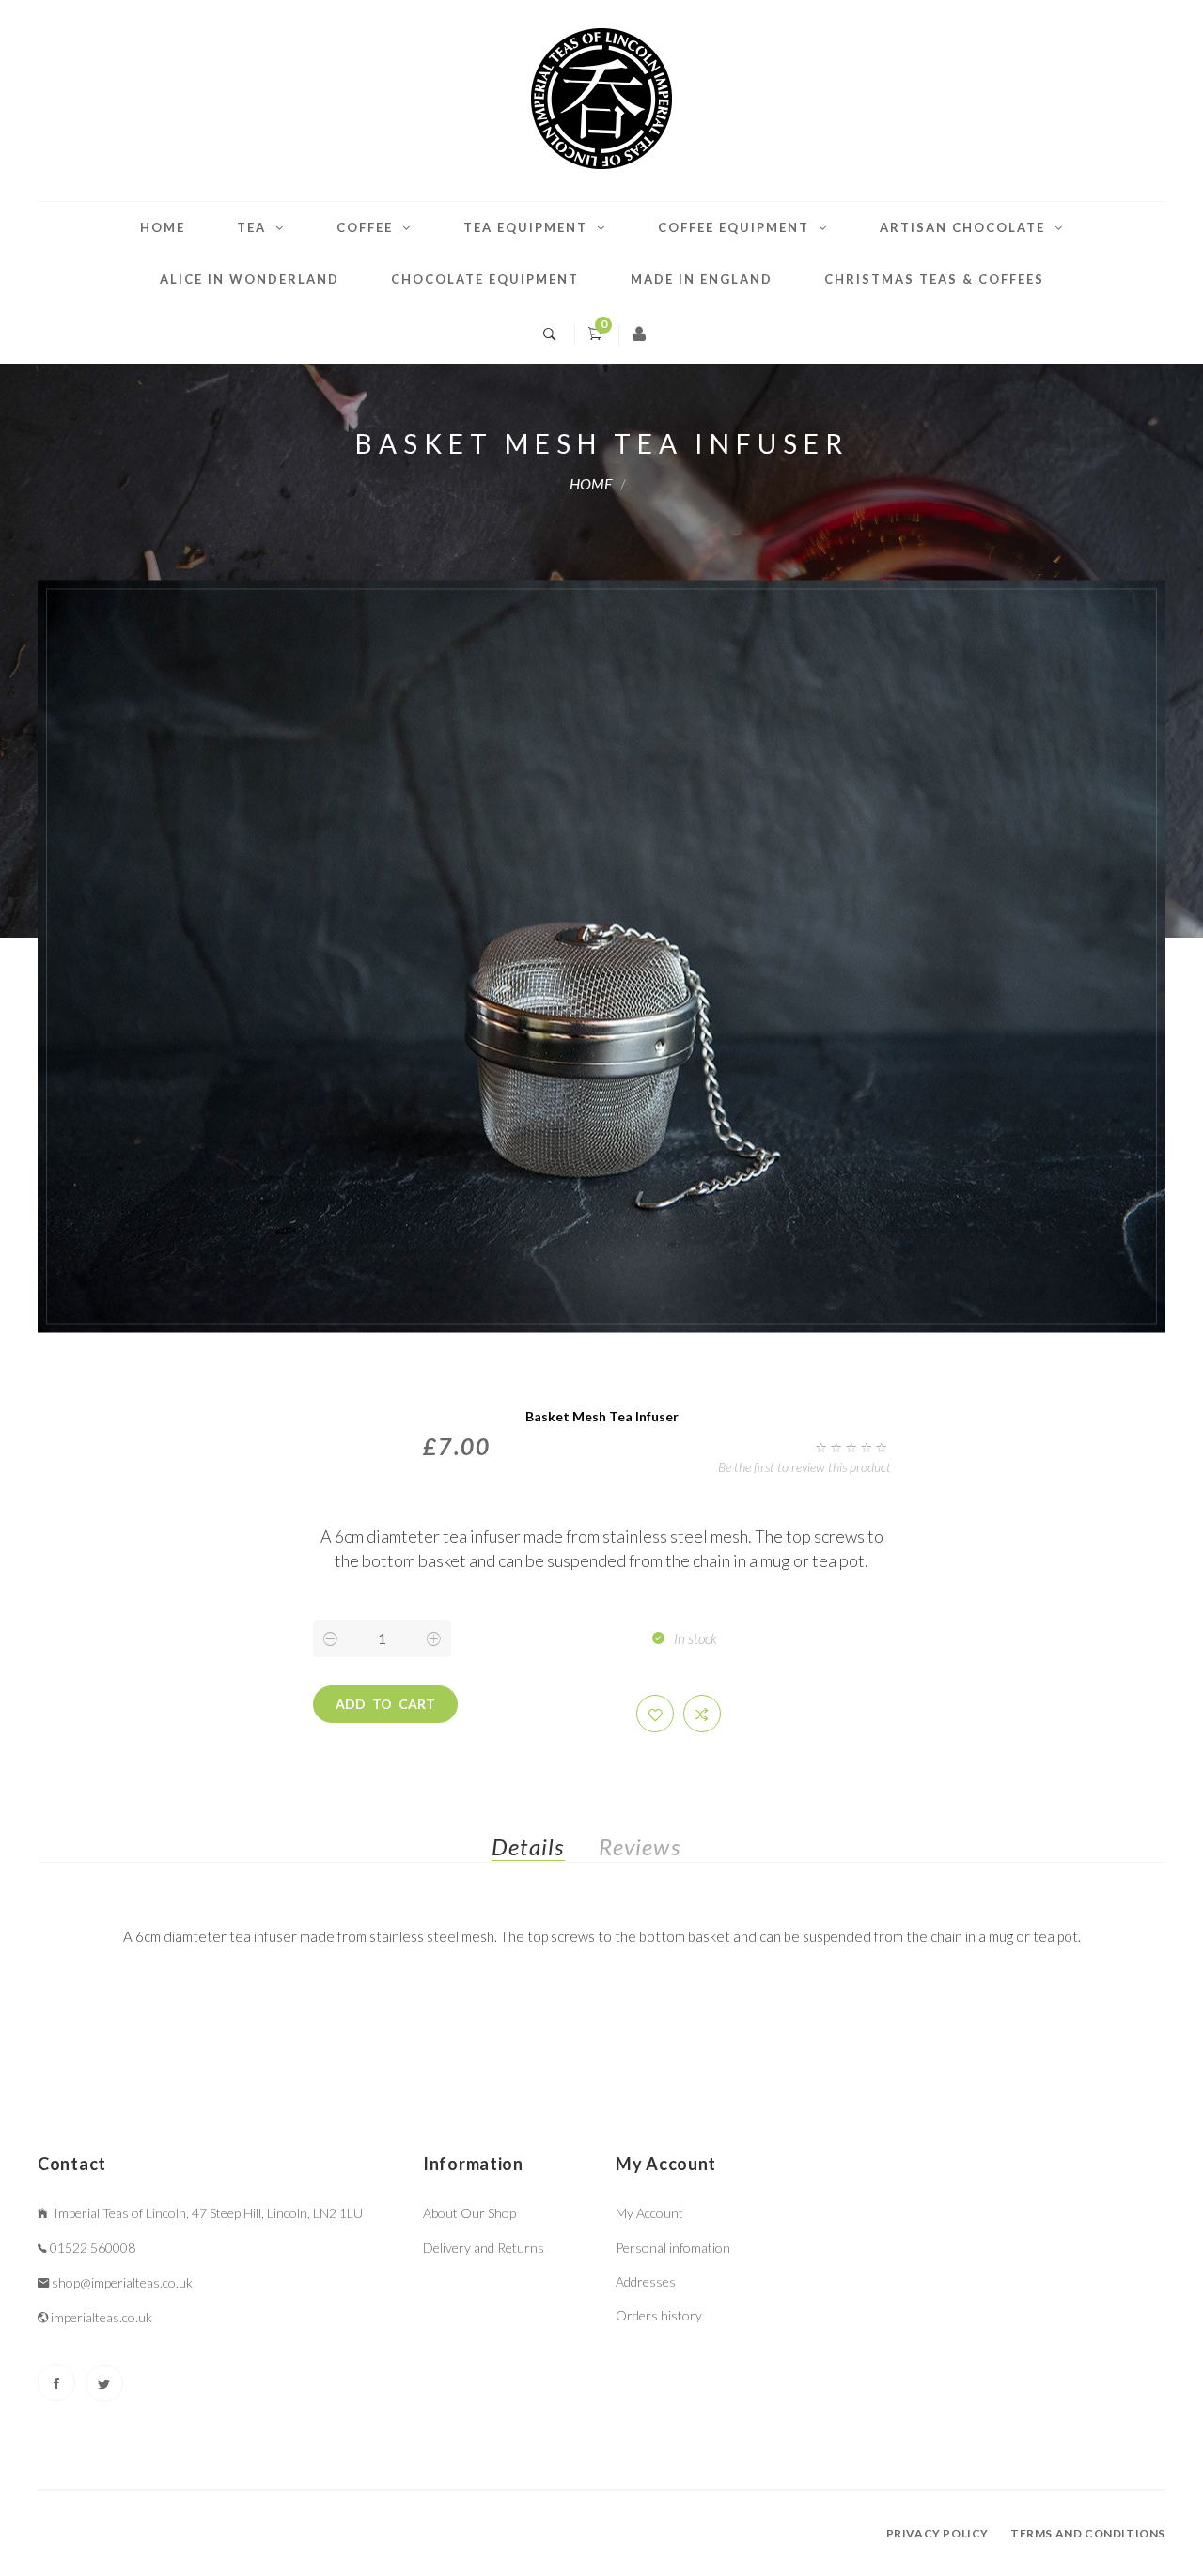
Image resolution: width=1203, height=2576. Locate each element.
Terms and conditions (1088, 2533)
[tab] (543, 1851)
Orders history (659, 2315)
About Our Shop (469, 2213)
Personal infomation (673, 2248)
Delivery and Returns (484, 2248)
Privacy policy (937, 2533)
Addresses (646, 2281)
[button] (655, 1714)
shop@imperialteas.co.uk (122, 2282)
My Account (649, 2213)
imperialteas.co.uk (102, 2317)
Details (528, 1847)
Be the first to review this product (805, 1467)
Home (163, 227)
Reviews (640, 1847)
